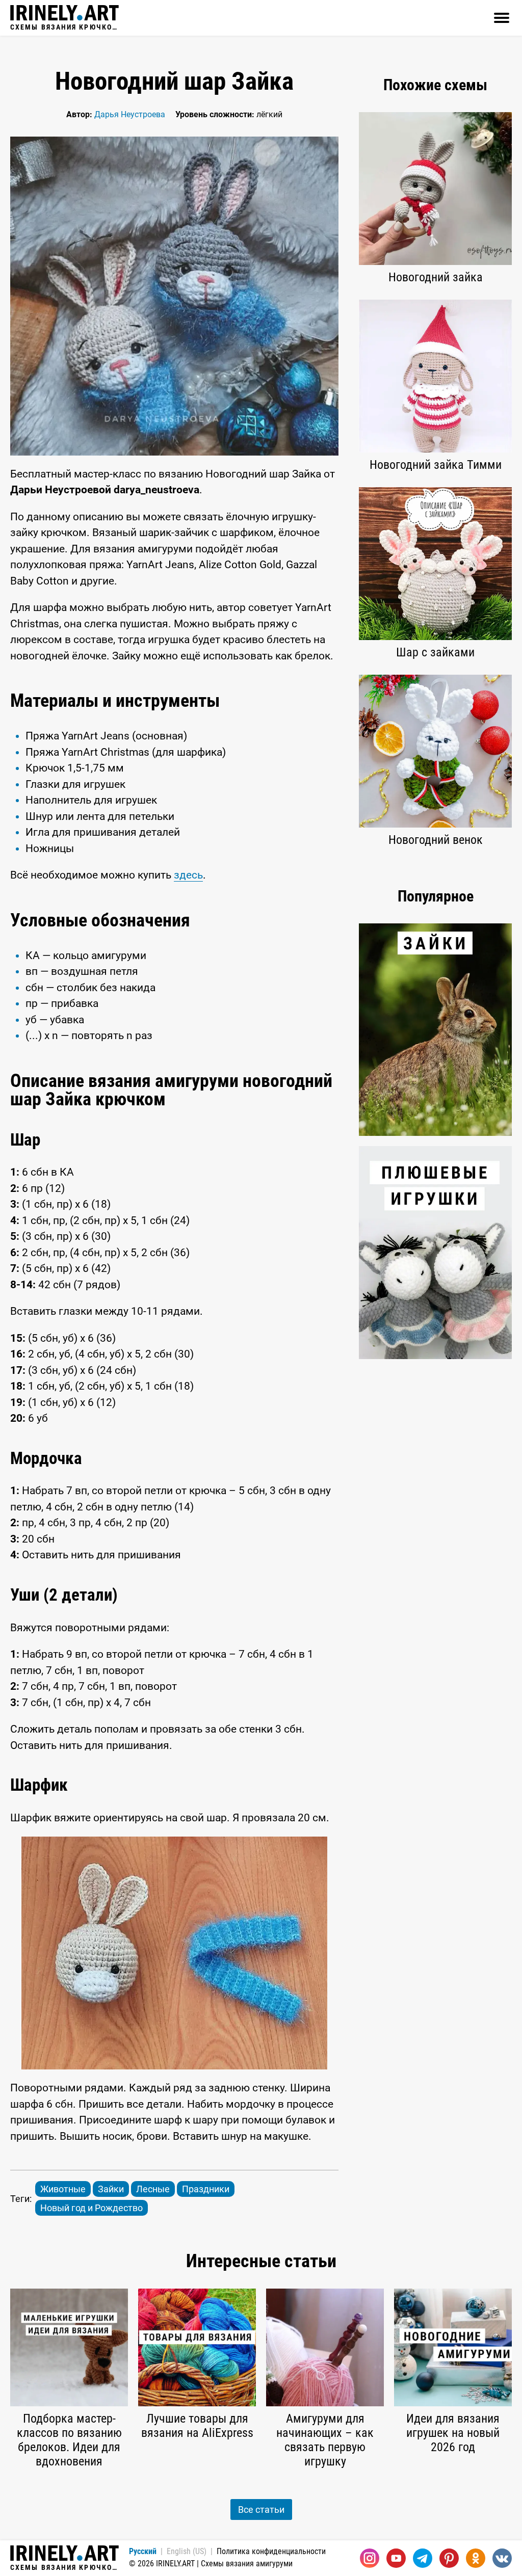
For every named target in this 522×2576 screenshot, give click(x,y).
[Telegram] (423, 2558)
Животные (63, 2189)
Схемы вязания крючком (64, 27)
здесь (188, 875)
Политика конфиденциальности (271, 2551)
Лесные (153, 2189)
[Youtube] (396, 2558)
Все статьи (261, 2509)
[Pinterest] (449, 2558)
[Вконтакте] (502, 2558)
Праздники (206, 2189)
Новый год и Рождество (92, 2208)
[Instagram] (370, 2558)
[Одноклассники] (476, 2558)
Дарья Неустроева (130, 114)
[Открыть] (502, 18)
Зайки (111, 2189)
